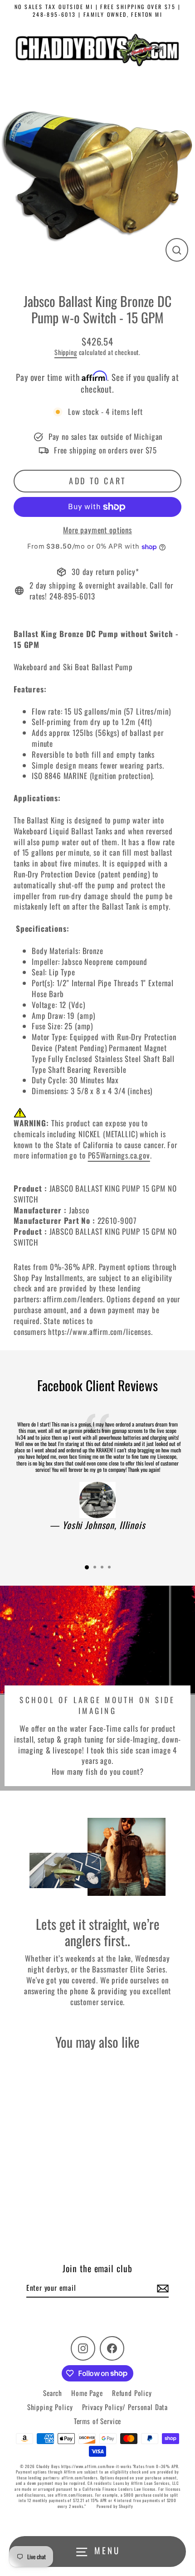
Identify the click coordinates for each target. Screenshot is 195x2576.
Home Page (87, 2393)
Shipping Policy (50, 2407)
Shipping (66, 352)
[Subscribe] (161, 2288)
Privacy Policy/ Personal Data (125, 2407)
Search (53, 2393)
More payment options (97, 530)
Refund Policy (132, 2393)
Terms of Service (98, 2421)
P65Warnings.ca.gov (119, 1155)
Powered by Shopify (115, 2506)
